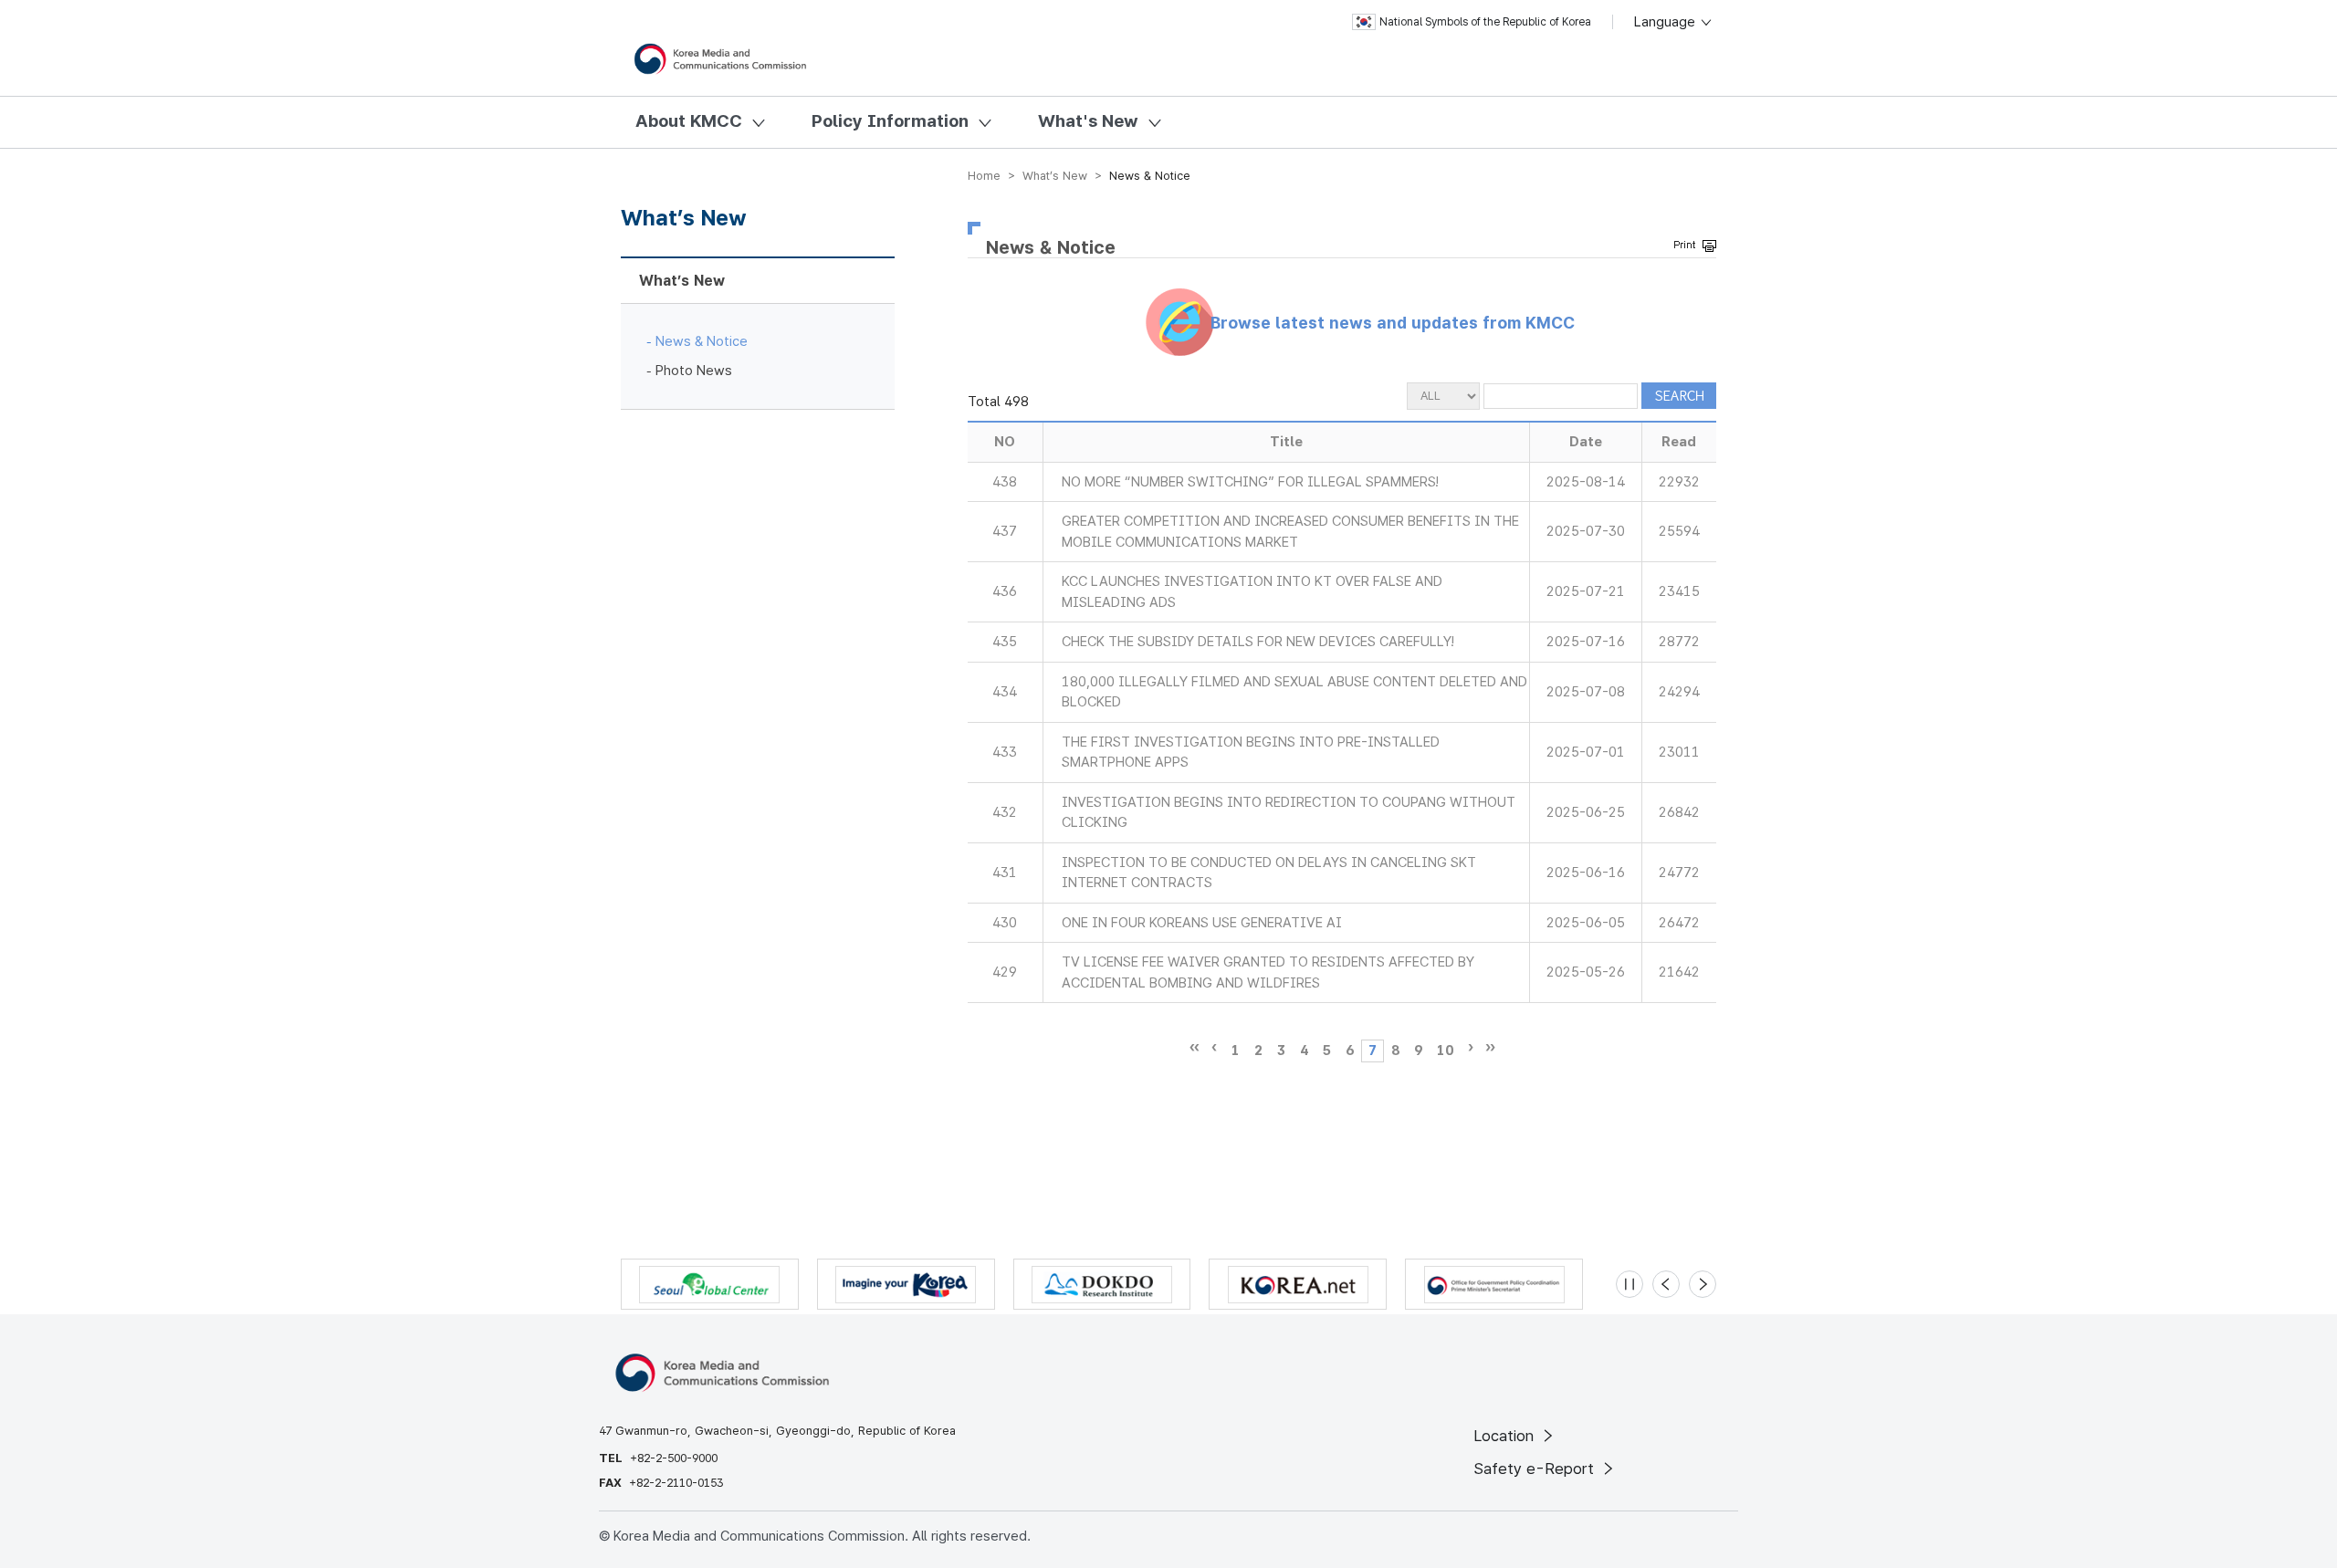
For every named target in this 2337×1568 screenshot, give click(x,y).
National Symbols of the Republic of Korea (1485, 22)
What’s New (682, 281)
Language (1666, 22)
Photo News (694, 371)
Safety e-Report (1536, 1469)
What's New (1088, 121)
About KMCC (689, 121)
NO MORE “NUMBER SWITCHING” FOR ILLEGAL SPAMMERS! (1250, 482)
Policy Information (890, 121)
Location (1506, 1436)
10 (1445, 1051)
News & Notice (702, 341)
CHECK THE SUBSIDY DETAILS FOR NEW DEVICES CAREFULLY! (1258, 642)
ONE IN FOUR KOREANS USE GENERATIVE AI (1202, 923)
